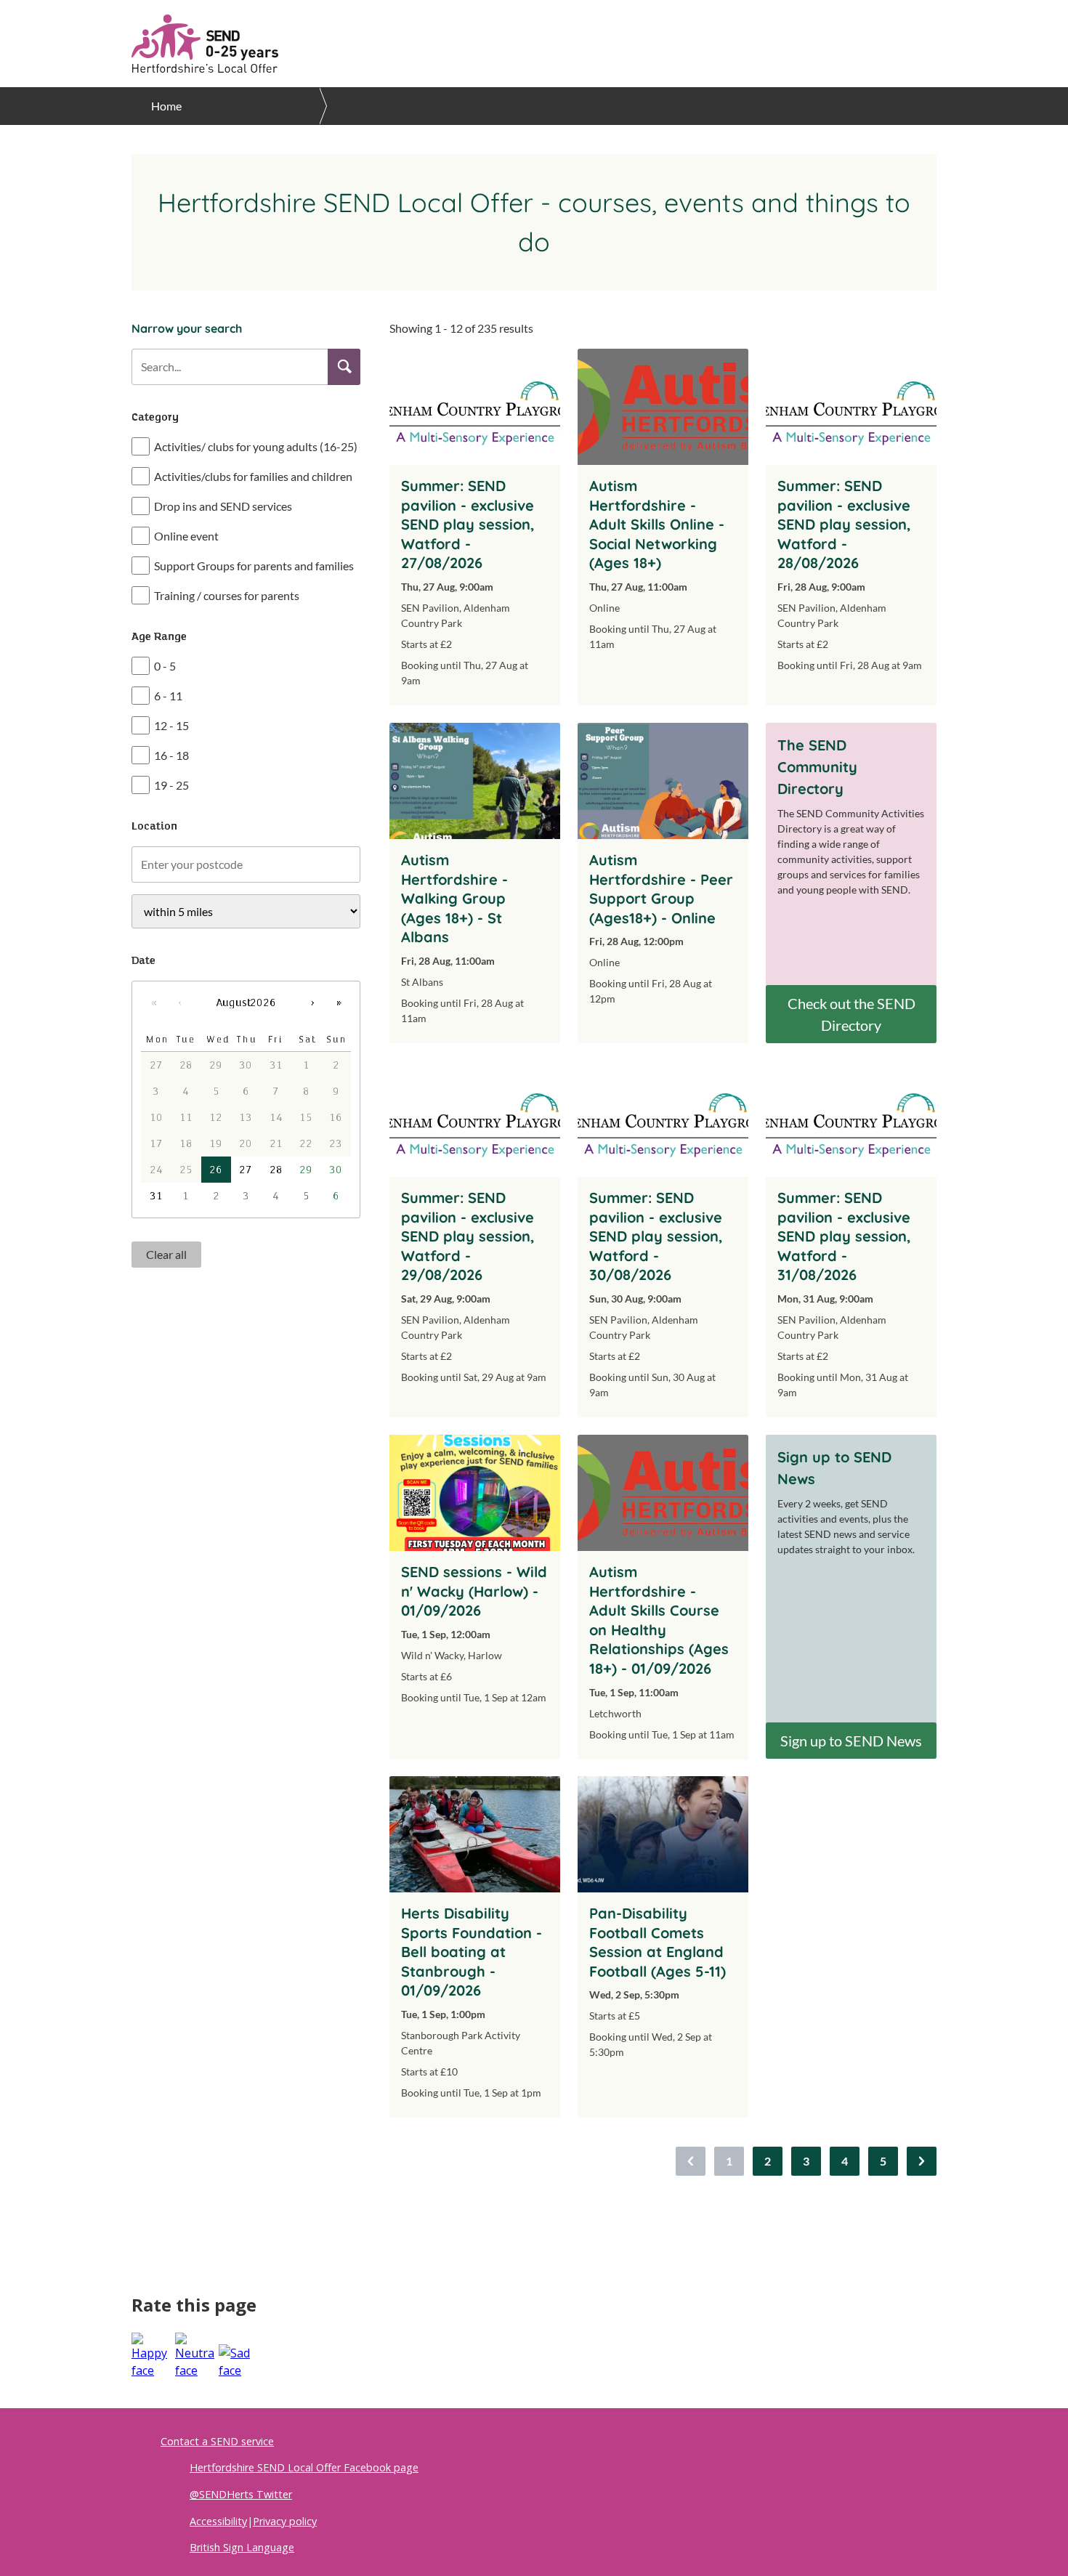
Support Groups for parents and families (254, 566)
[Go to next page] (922, 2161)
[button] (344, 367)
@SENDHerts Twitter (241, 2494)
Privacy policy (285, 2521)
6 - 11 (168, 696)
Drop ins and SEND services (223, 506)
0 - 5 (165, 666)
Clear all (166, 1254)
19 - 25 (171, 785)
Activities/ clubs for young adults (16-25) (256, 446)
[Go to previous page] (691, 2161)
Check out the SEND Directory (851, 1014)
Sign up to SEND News (851, 1741)
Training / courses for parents (227, 595)
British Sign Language (242, 2547)
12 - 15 (171, 725)
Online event (186, 536)
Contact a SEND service (217, 2441)
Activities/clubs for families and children (253, 476)
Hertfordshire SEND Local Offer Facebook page (304, 2467)
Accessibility (218, 2521)
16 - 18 (171, 755)
